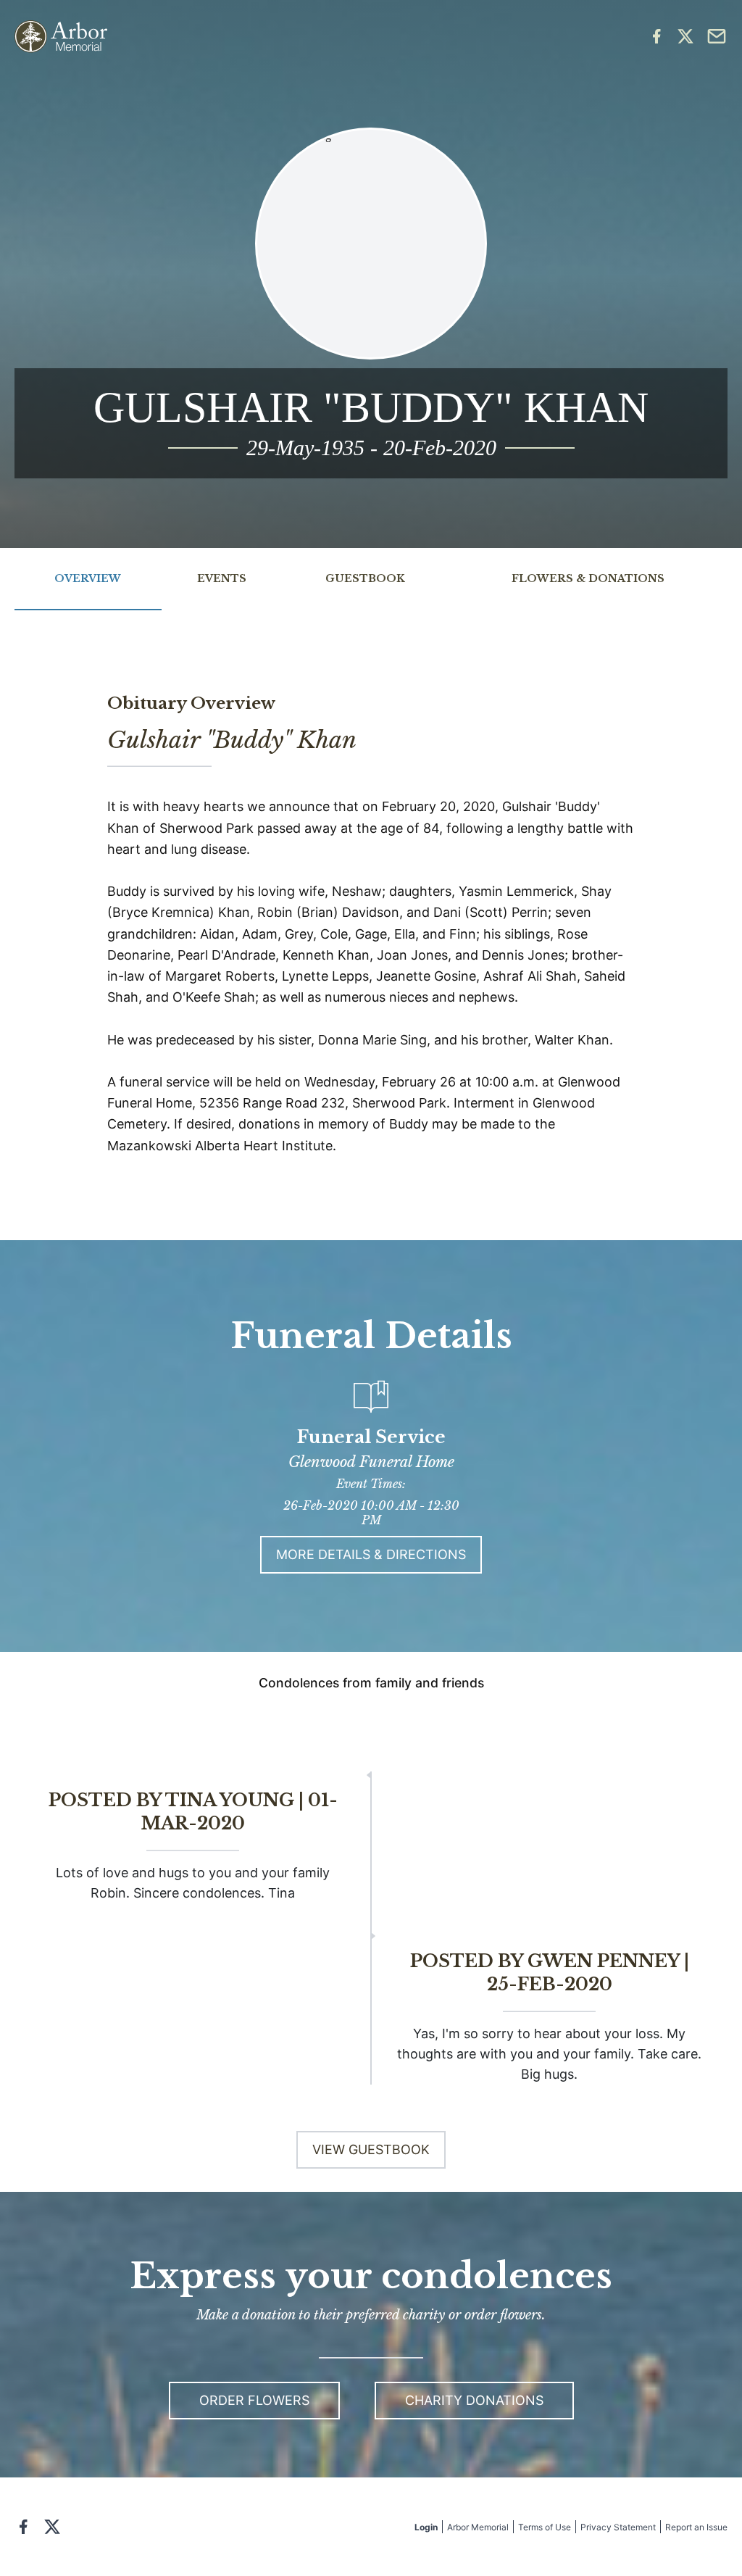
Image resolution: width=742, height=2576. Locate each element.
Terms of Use (545, 2527)
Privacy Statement (618, 2527)
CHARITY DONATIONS (474, 2400)
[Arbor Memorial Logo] (61, 37)
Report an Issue (696, 2527)
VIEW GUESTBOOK (371, 2149)
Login (426, 2527)
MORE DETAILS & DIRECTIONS (371, 1554)
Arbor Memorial (478, 2527)
